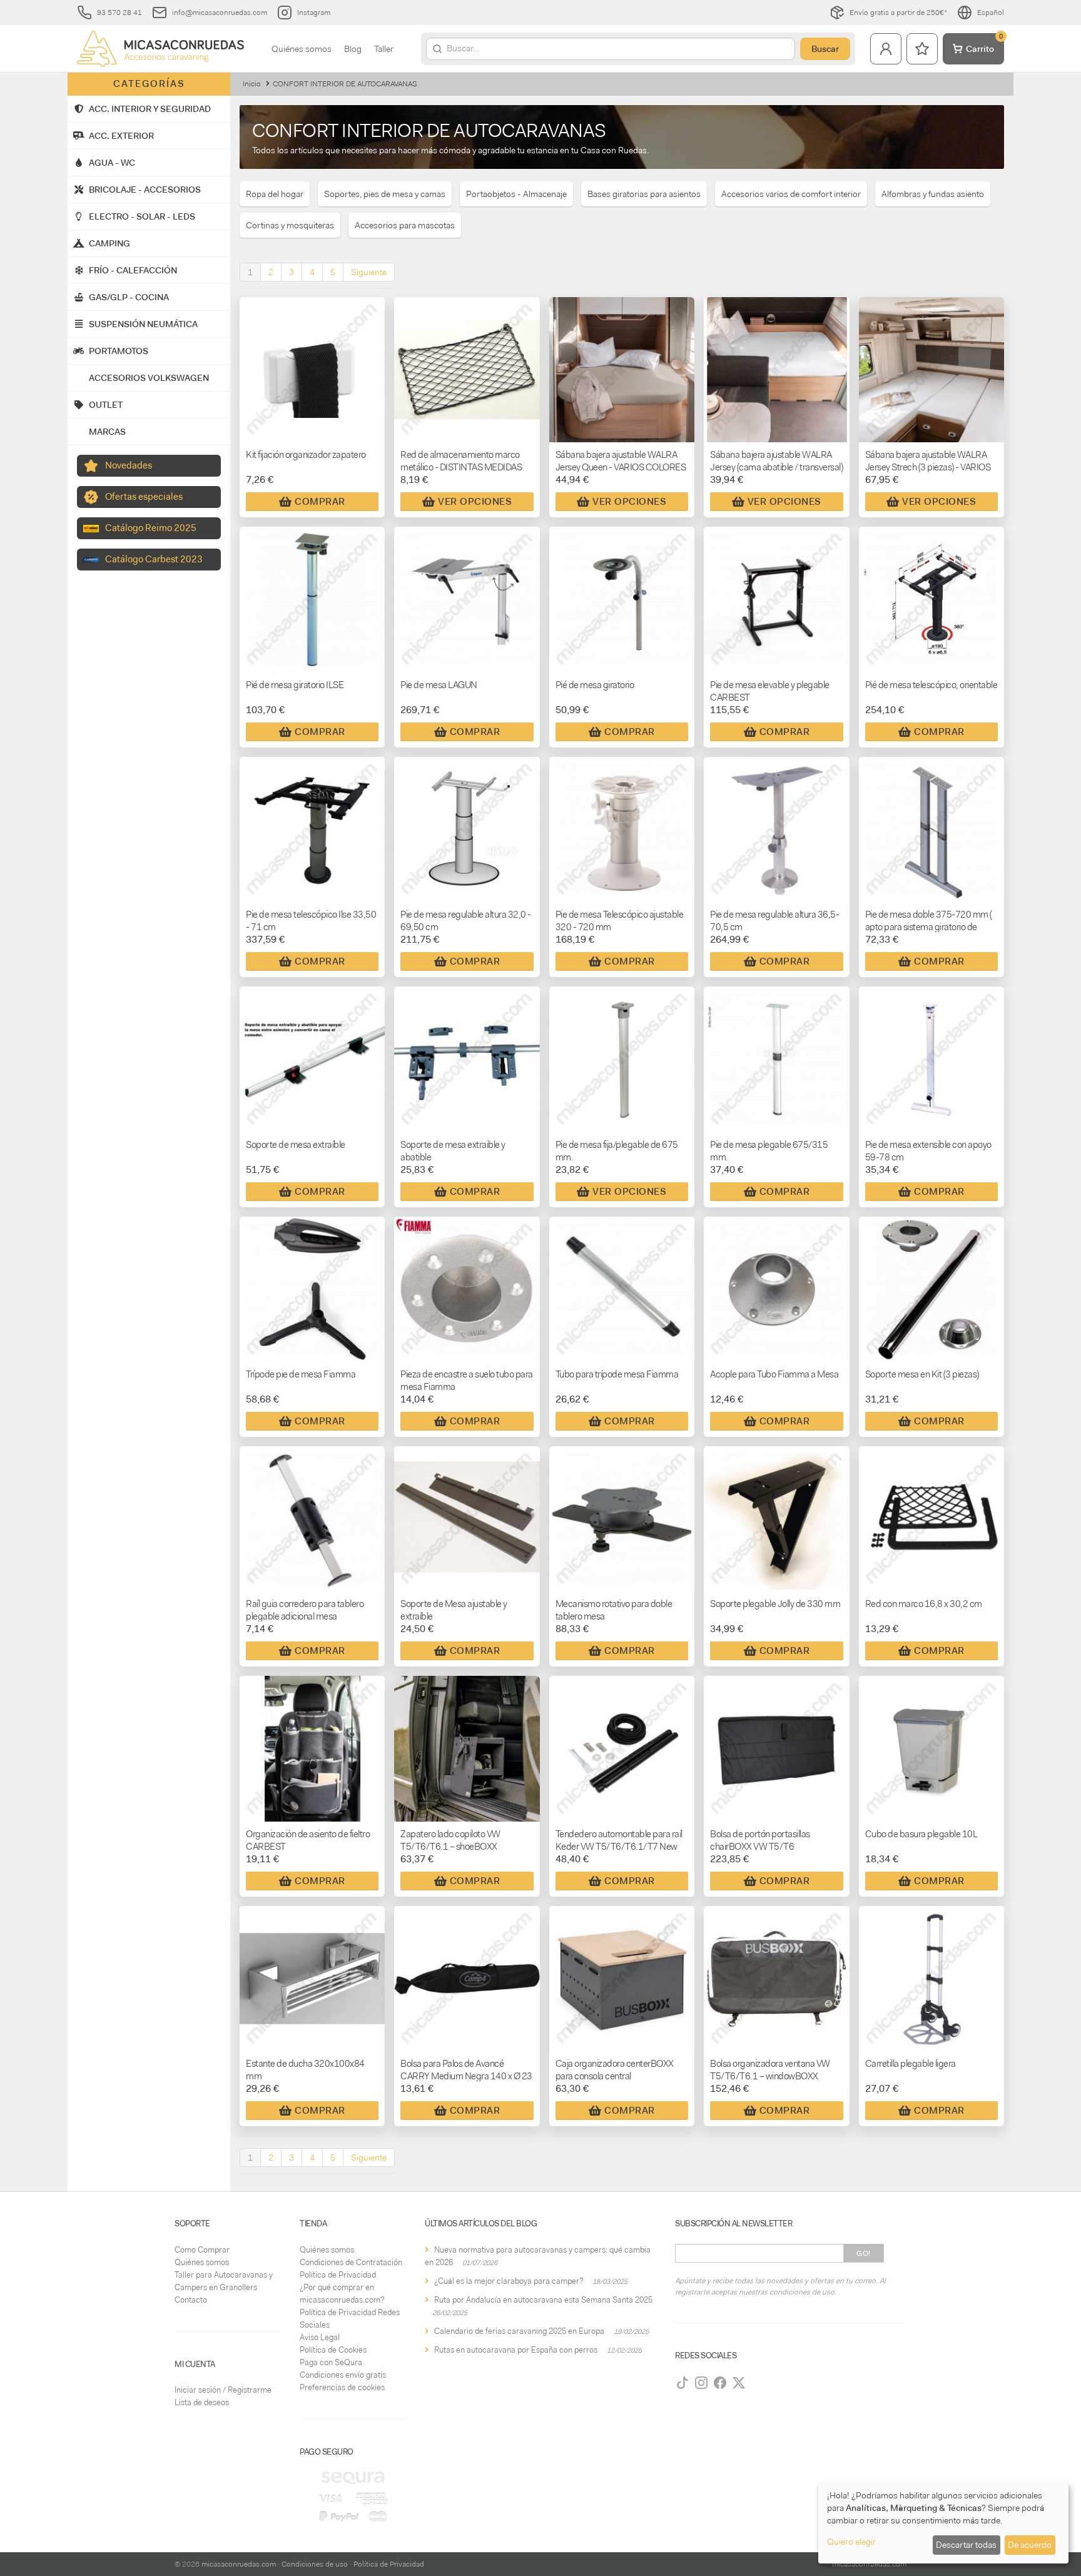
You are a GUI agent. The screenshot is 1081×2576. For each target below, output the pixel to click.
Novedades (129, 465)
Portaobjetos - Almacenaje (516, 194)
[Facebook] (720, 2383)
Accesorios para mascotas (405, 225)
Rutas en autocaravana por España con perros (516, 2350)
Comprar (320, 502)
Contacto (191, 2300)
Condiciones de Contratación (351, 2262)
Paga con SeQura (331, 2362)
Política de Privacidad (338, 2275)
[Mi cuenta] (886, 49)
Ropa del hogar (275, 194)
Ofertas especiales (144, 497)
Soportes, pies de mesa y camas (385, 194)
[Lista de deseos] (922, 49)
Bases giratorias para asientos (644, 194)
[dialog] (943, 2523)
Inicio (252, 84)
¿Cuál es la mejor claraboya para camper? (509, 2281)
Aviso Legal (320, 2337)
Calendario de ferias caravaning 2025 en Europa (519, 2331)
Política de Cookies (333, 2350)
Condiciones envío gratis (343, 2375)
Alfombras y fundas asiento (933, 194)
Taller (384, 49)
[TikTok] (683, 2383)
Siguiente (369, 272)
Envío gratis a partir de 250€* (898, 13)
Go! (864, 2253)
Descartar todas (966, 2545)
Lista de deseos (202, 2402)
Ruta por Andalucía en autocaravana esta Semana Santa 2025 (543, 2300)
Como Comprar (202, 2250)
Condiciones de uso (315, 2564)
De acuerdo (1030, 2545)
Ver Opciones (475, 502)
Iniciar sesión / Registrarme (223, 2390)
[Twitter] (739, 2383)
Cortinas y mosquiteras (290, 225)
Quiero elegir (851, 2542)
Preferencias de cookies (342, 2387)
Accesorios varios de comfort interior (791, 194)
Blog (353, 49)
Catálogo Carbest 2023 (154, 559)
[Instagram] (701, 2383)
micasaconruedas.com (239, 2564)
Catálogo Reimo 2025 (151, 528)
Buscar (825, 49)
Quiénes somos (302, 49)
